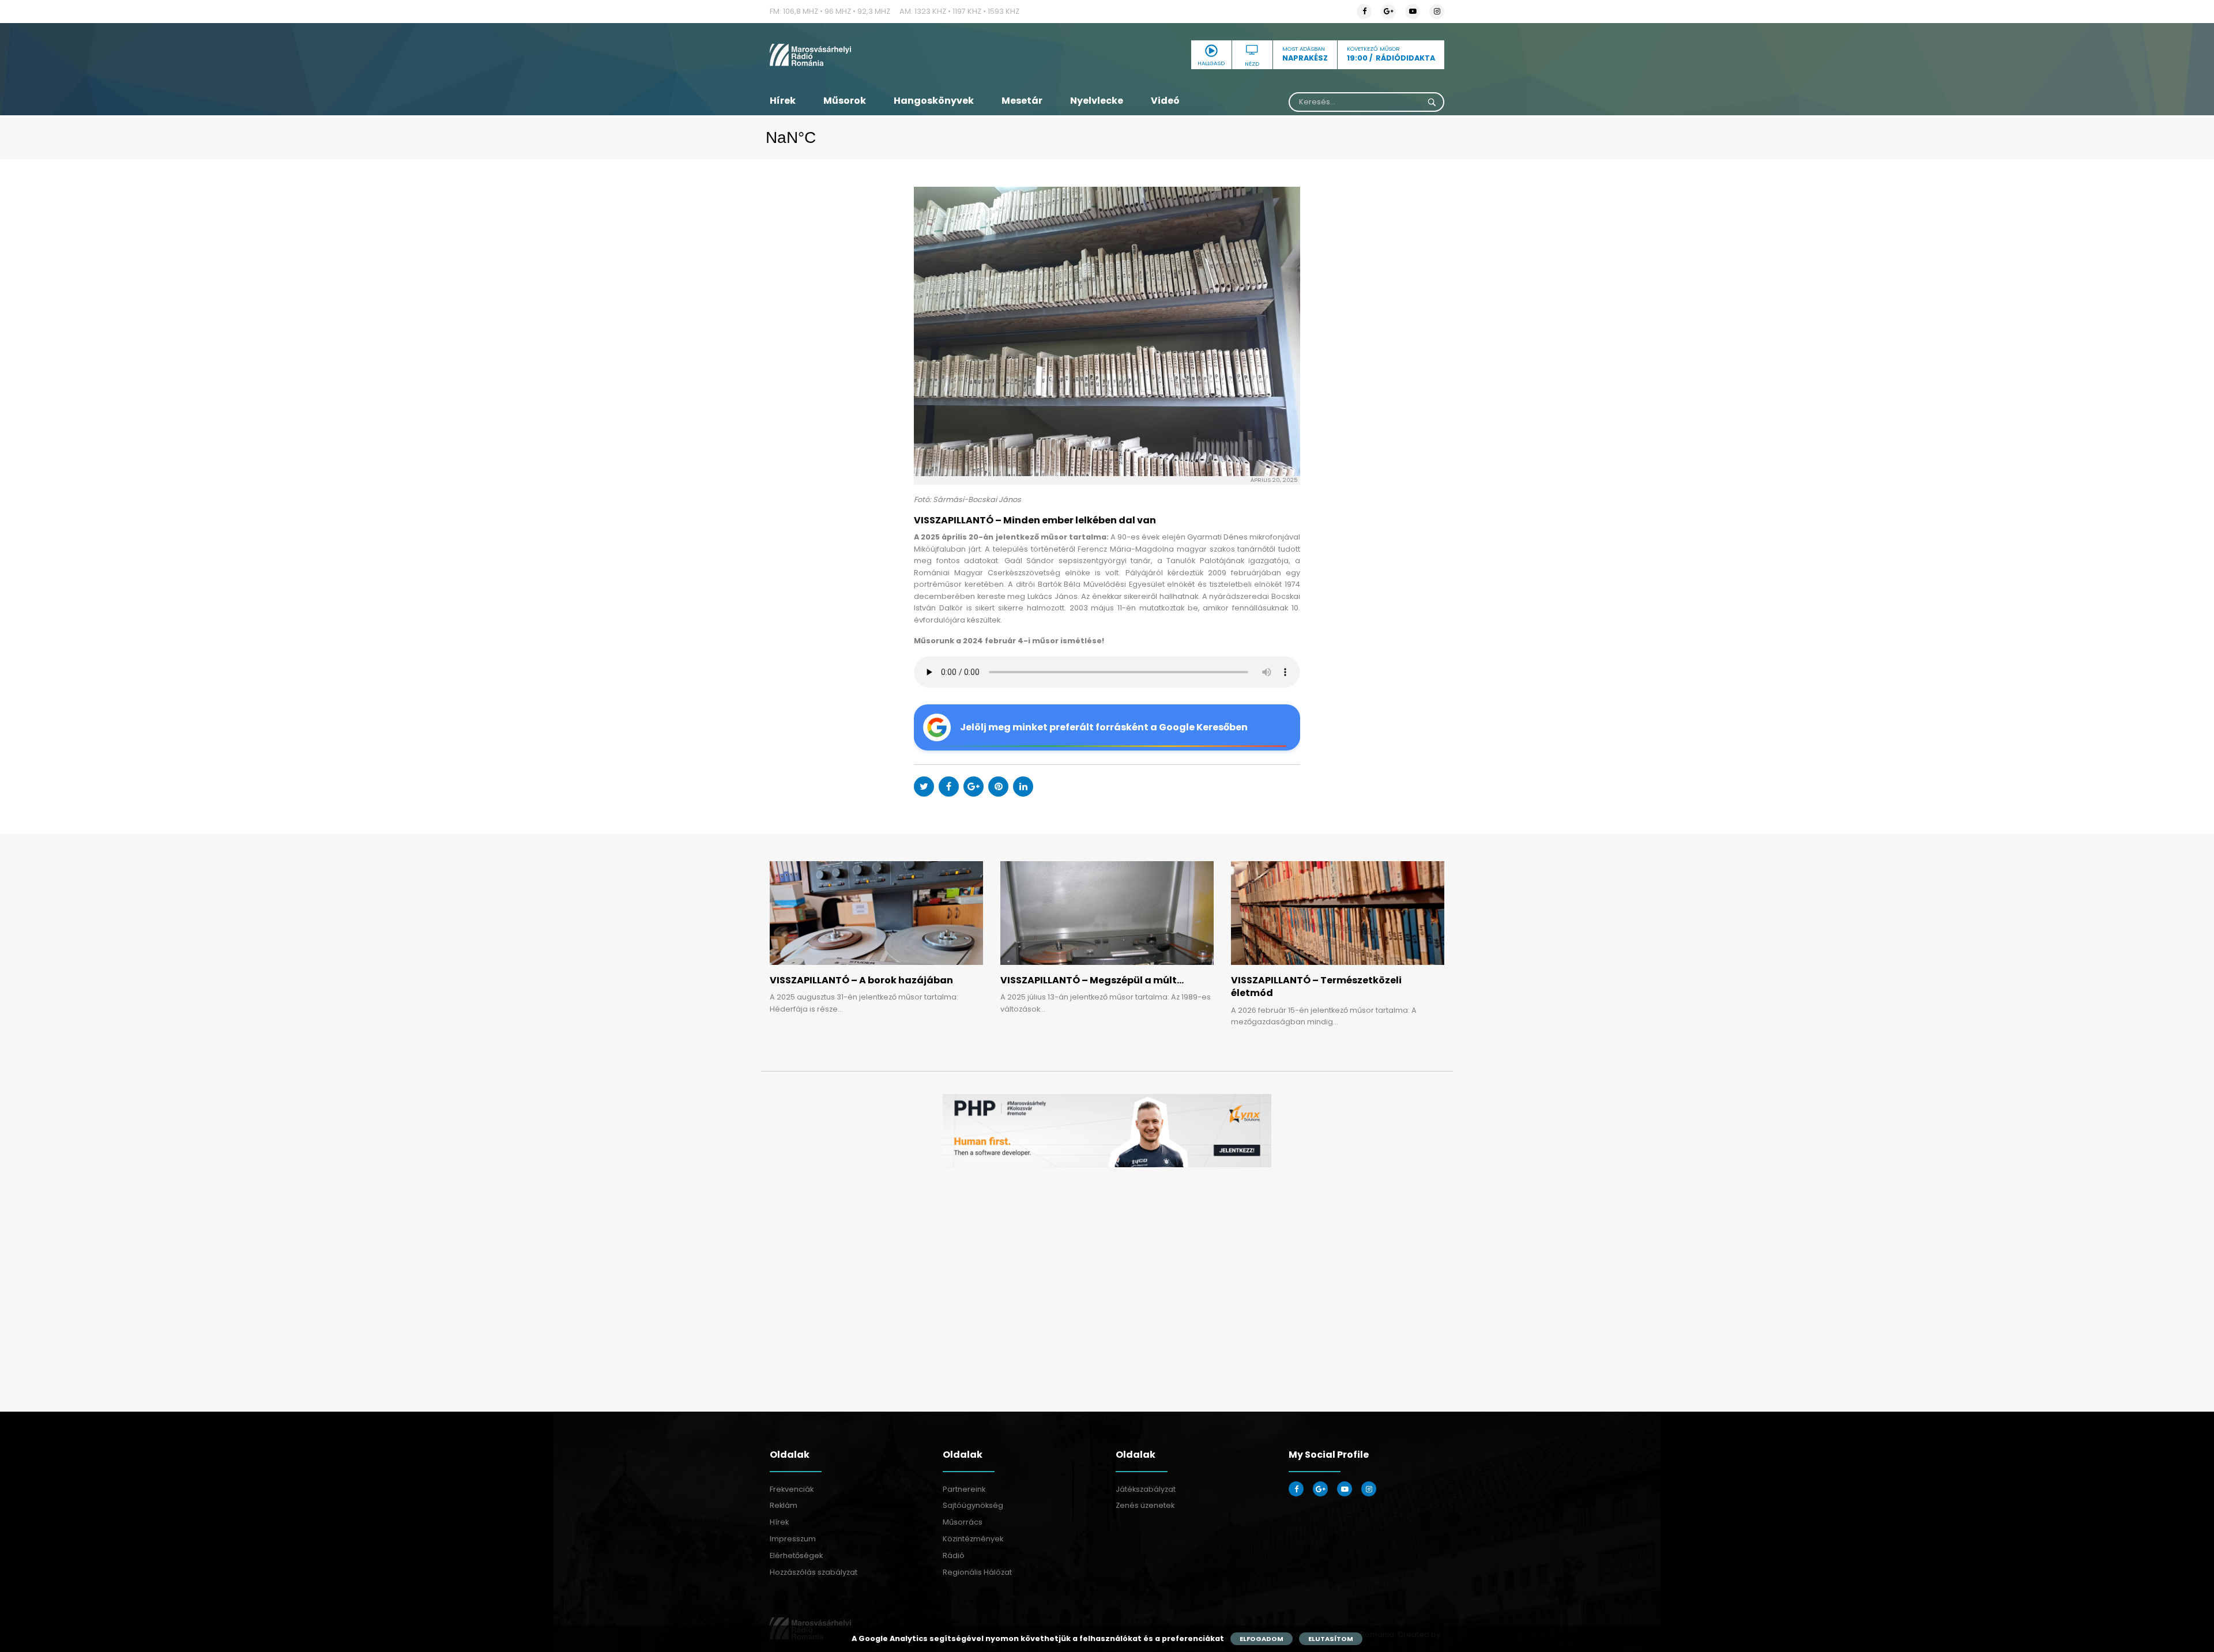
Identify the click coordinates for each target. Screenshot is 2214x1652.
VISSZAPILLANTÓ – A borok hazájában (861, 980)
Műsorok (845, 101)
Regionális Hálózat (977, 1572)
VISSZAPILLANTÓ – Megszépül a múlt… (1092, 980)
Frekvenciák (792, 1489)
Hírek (783, 101)
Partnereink (964, 1489)
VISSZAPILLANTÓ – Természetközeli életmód (1316, 987)
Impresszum (793, 1539)
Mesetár (1022, 101)
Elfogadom (1262, 1639)
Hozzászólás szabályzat (814, 1572)
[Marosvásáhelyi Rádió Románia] (876, 55)
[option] (1107, 1131)
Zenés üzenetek (1145, 1505)
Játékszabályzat (1146, 1489)
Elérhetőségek (796, 1555)
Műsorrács (963, 1522)
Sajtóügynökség (973, 1505)
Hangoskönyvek (934, 101)
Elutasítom (1331, 1639)
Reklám (784, 1505)
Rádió (954, 1555)
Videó (1165, 101)
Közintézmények (973, 1539)
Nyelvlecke (1097, 101)
